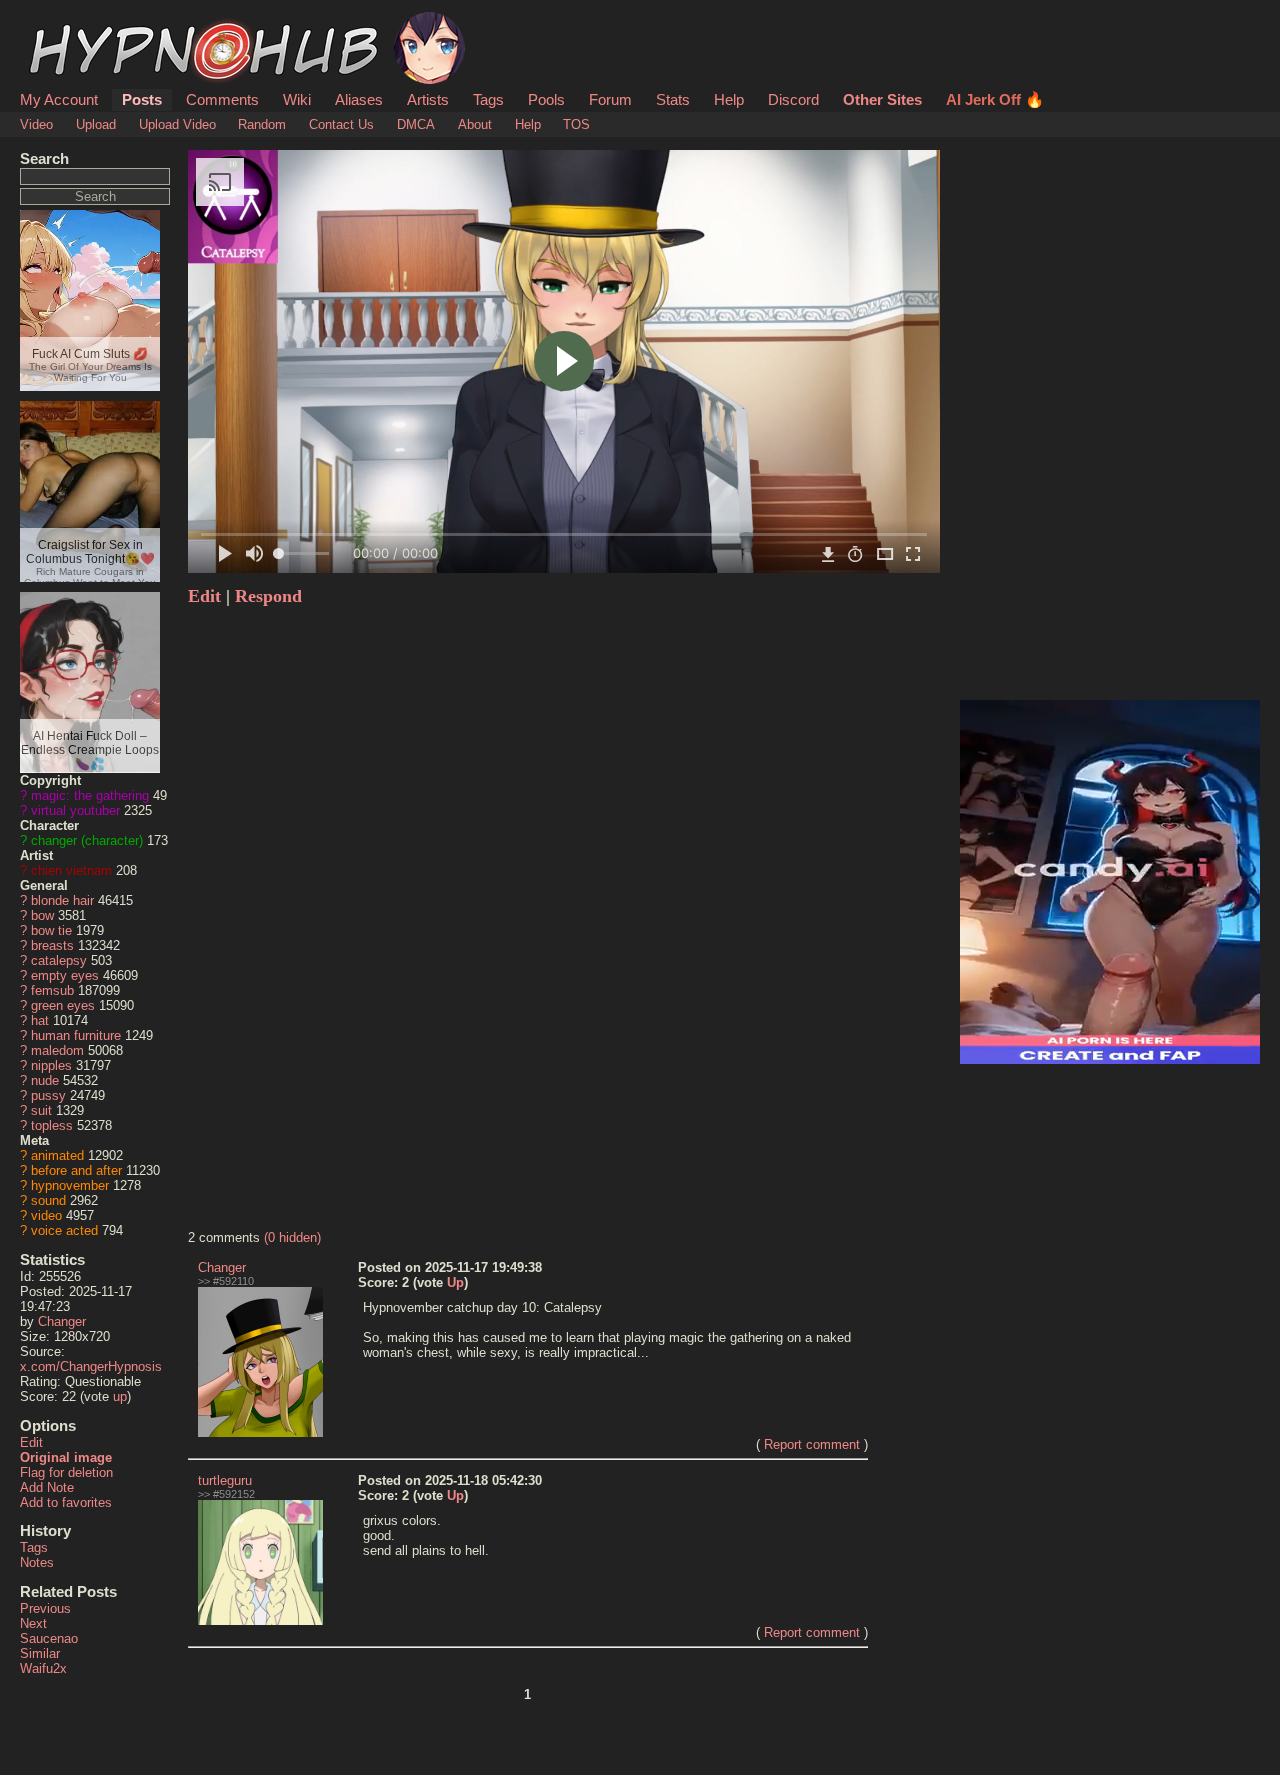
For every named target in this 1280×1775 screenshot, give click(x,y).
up (120, 1396)
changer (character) (87, 840)
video (46, 1215)
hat (40, 1020)
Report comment (812, 1444)
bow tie (51, 930)
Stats (673, 99)
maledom (57, 1050)
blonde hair (62, 900)
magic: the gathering (90, 795)
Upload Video (177, 124)
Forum (610, 99)
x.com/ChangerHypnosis (91, 1366)
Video (36, 124)
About (475, 124)
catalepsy (59, 960)
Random (262, 124)
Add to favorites (66, 1502)
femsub (52, 990)
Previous (45, 1608)
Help (729, 99)
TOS (576, 124)
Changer (62, 1321)
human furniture (76, 1035)
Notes (37, 1562)
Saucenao (49, 1638)
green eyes (63, 1005)
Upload (96, 124)
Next (33, 1623)
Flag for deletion (66, 1472)
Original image (66, 1457)
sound (48, 1200)
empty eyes (65, 975)
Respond (268, 596)
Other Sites (882, 99)
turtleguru (225, 1480)
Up (455, 1282)
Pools (546, 99)
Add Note (47, 1487)
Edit (31, 1442)
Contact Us (341, 124)
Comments (222, 99)
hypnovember (70, 1185)
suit (41, 1110)
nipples (51, 1065)
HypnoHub (76, 23)
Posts (142, 99)
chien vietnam (71, 870)
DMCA (416, 124)
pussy (48, 1095)
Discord (793, 99)
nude (45, 1080)
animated (57, 1155)
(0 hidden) (292, 1237)
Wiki (297, 99)
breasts (52, 945)
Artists (428, 99)
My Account (59, 99)
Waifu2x (43, 1668)
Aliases (359, 99)
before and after (76, 1170)
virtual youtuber (75, 810)
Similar (40, 1653)
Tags (488, 99)
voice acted (64, 1230)
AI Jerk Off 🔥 (995, 99)
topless (52, 1125)
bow (42, 915)
